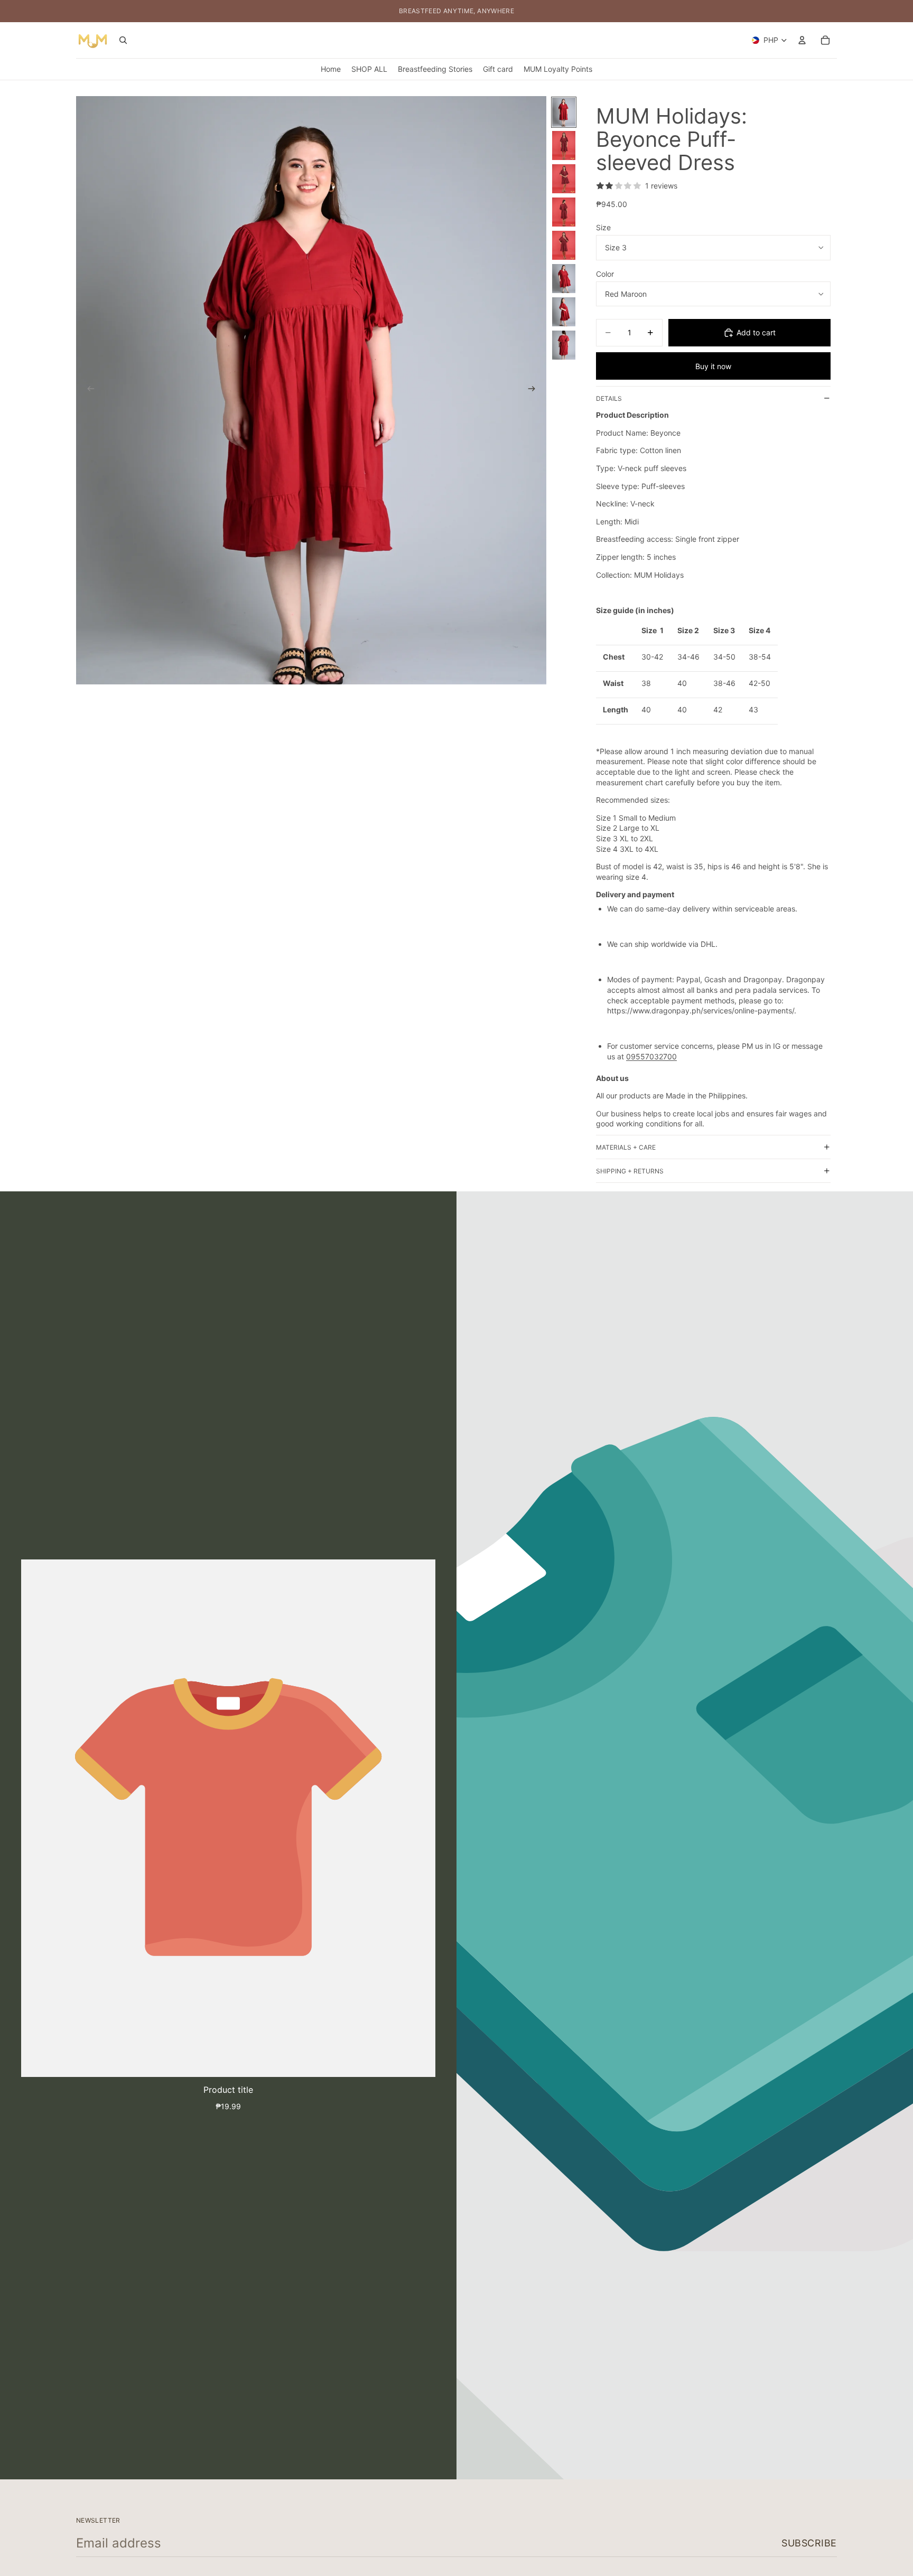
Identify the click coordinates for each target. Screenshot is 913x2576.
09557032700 (651, 1056)
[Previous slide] (88, 390)
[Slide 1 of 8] (564, 112)
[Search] (123, 40)
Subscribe (809, 2543)
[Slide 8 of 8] (564, 345)
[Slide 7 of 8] (564, 312)
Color (605, 274)
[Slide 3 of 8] (564, 179)
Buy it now (713, 366)
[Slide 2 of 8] (564, 145)
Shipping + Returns (630, 1171)
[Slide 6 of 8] (564, 279)
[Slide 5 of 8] (564, 245)
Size (603, 227)
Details (609, 398)
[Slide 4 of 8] (564, 212)
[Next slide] (535, 390)
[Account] (802, 40)
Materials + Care (626, 1147)
